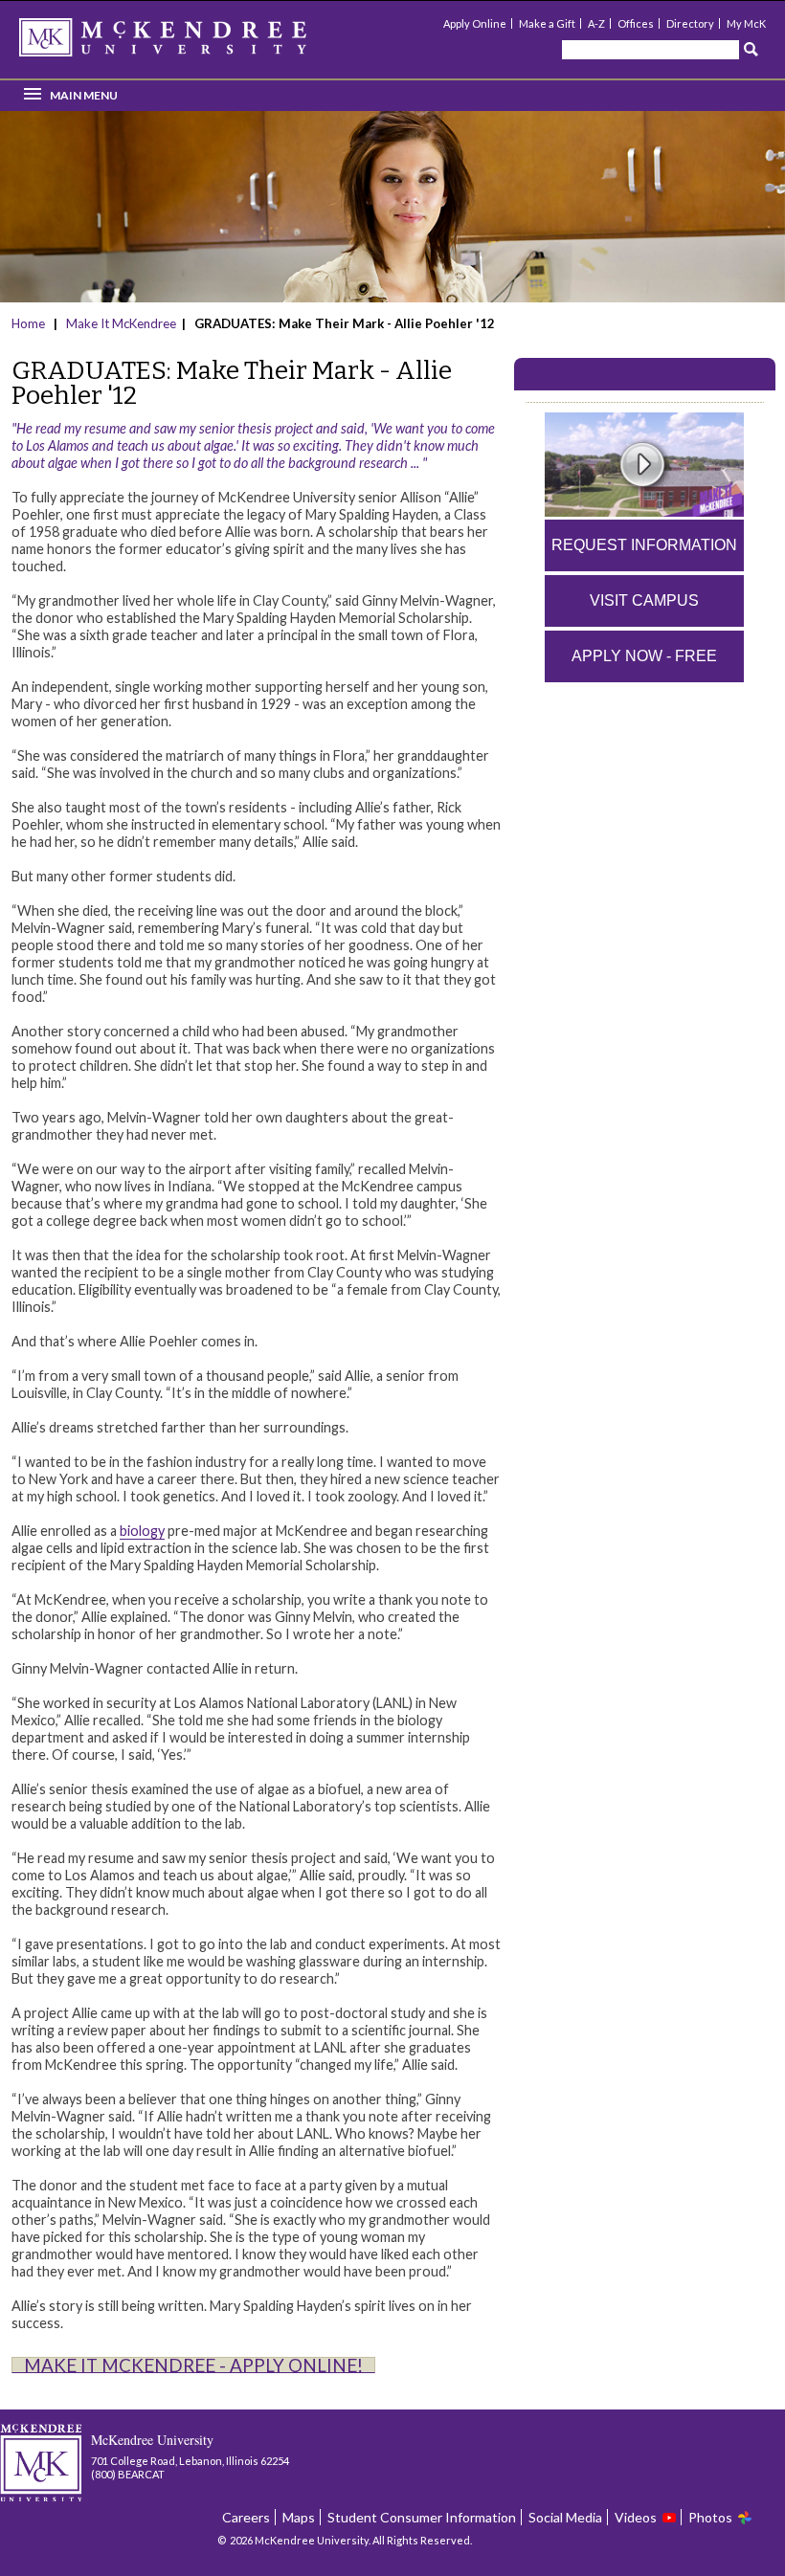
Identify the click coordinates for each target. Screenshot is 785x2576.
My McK (746, 23)
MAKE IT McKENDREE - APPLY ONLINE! (193, 2365)
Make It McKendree (121, 323)
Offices (636, 23)
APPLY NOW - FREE (644, 656)
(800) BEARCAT (128, 2474)
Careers (246, 2517)
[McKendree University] (188, 44)
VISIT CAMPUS (644, 600)
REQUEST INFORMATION (644, 545)
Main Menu (84, 95)
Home (30, 323)
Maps (299, 2517)
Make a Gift (547, 23)
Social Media (565, 2517)
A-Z (596, 23)
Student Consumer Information (422, 2517)
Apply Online (475, 23)
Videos (636, 2517)
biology (142, 1531)
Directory (690, 23)
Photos (710, 2517)
